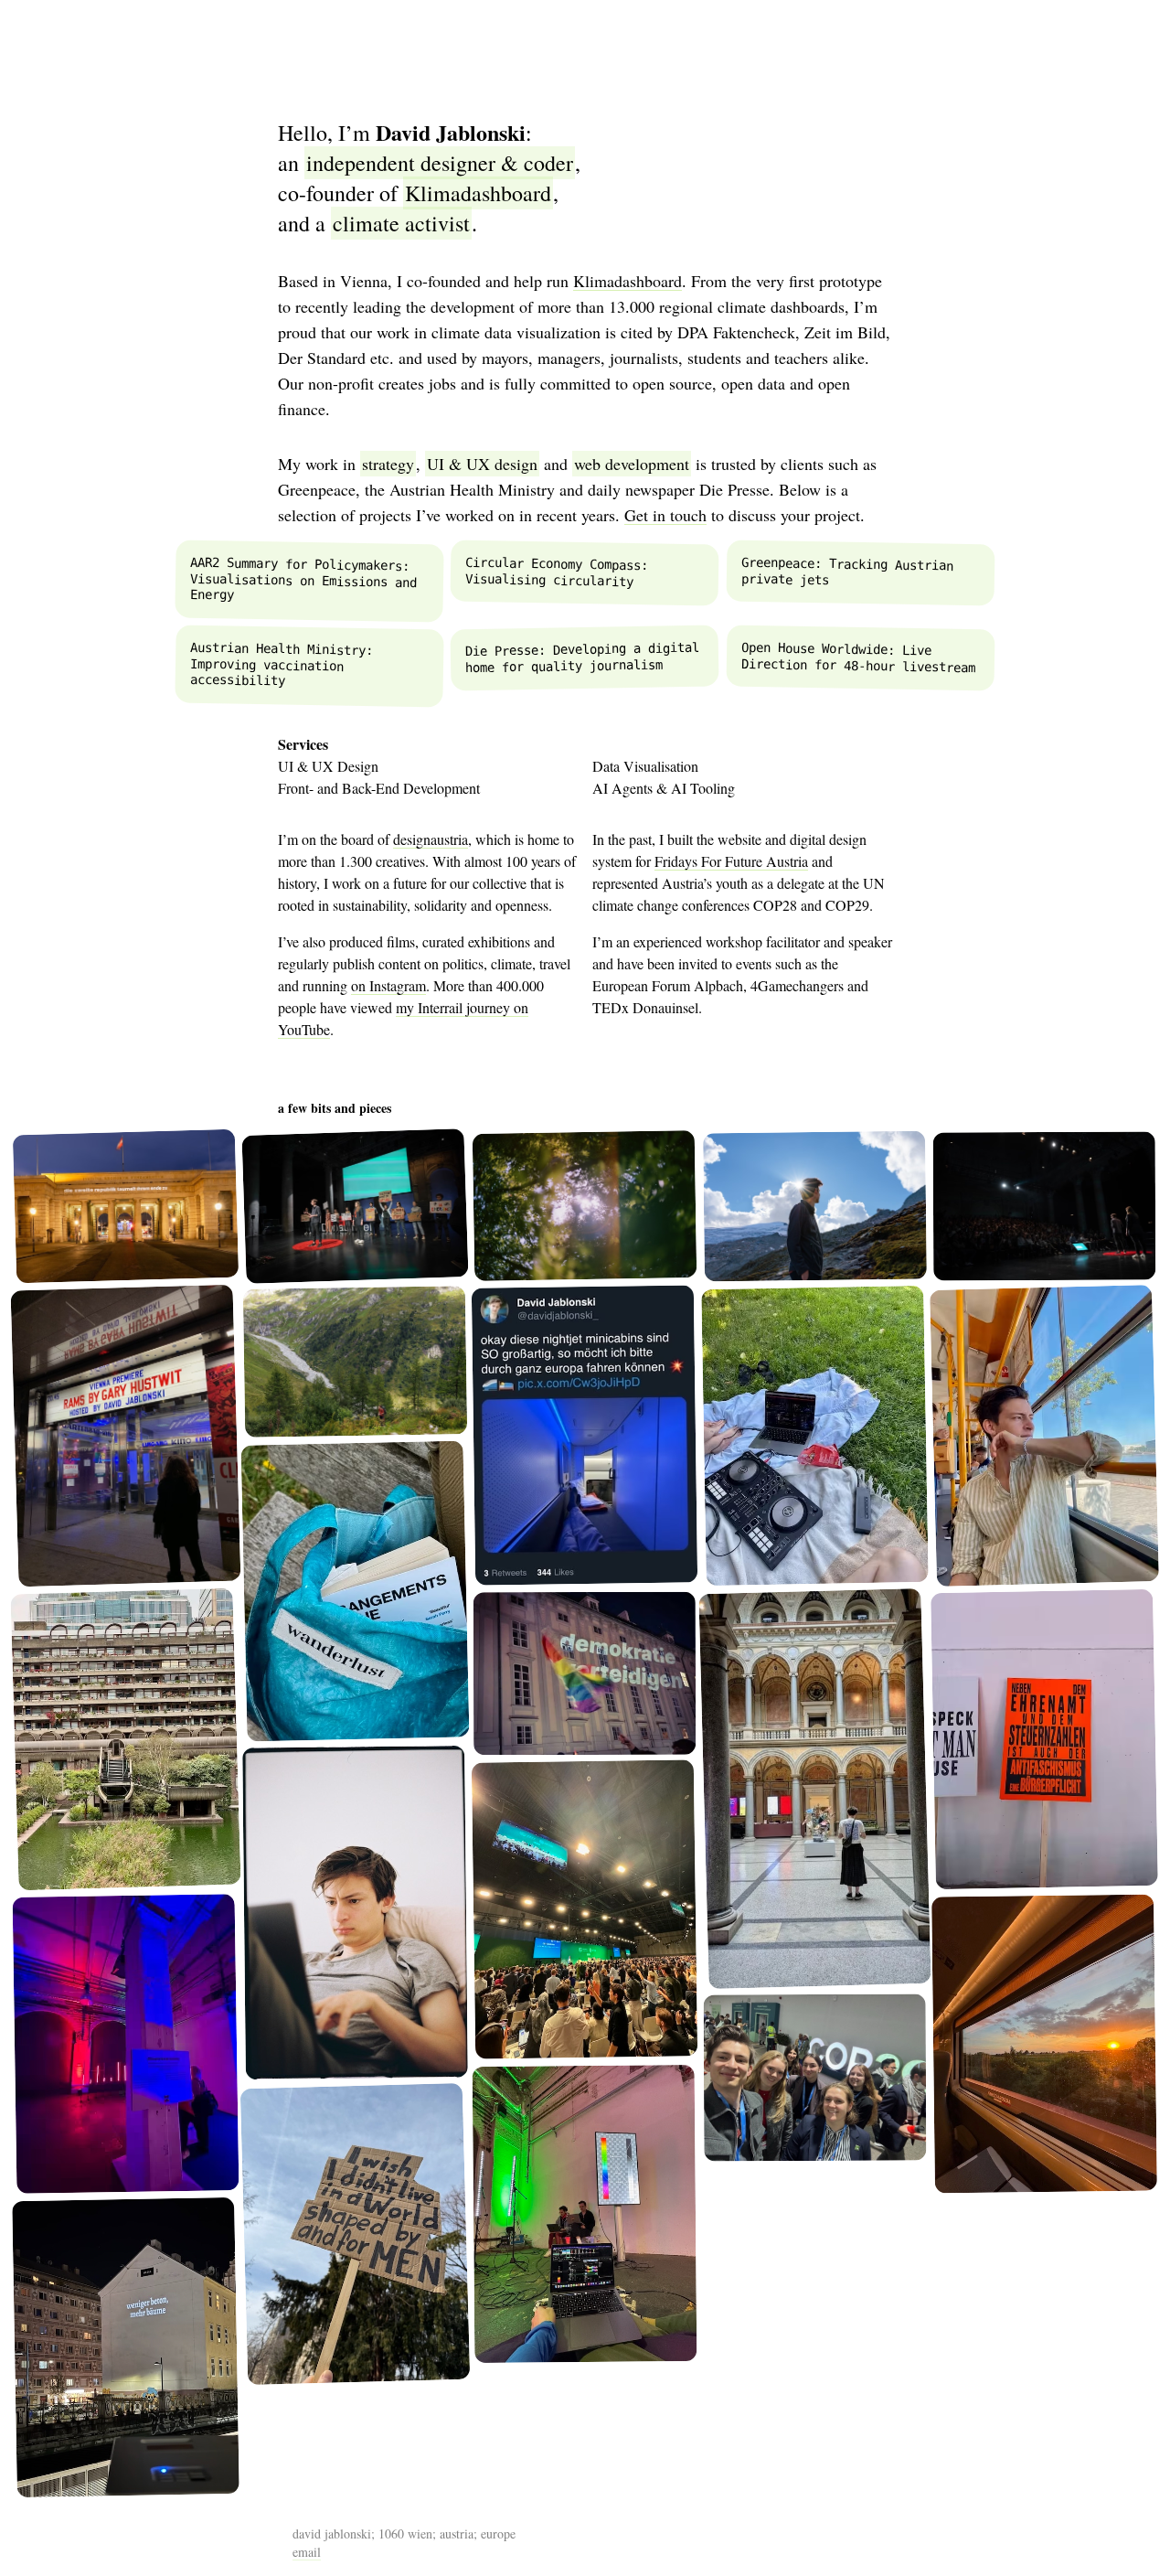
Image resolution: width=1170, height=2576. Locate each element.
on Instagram (388, 985)
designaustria (431, 839)
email (307, 2552)
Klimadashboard (628, 281)
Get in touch (665, 515)
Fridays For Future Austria (731, 861)
